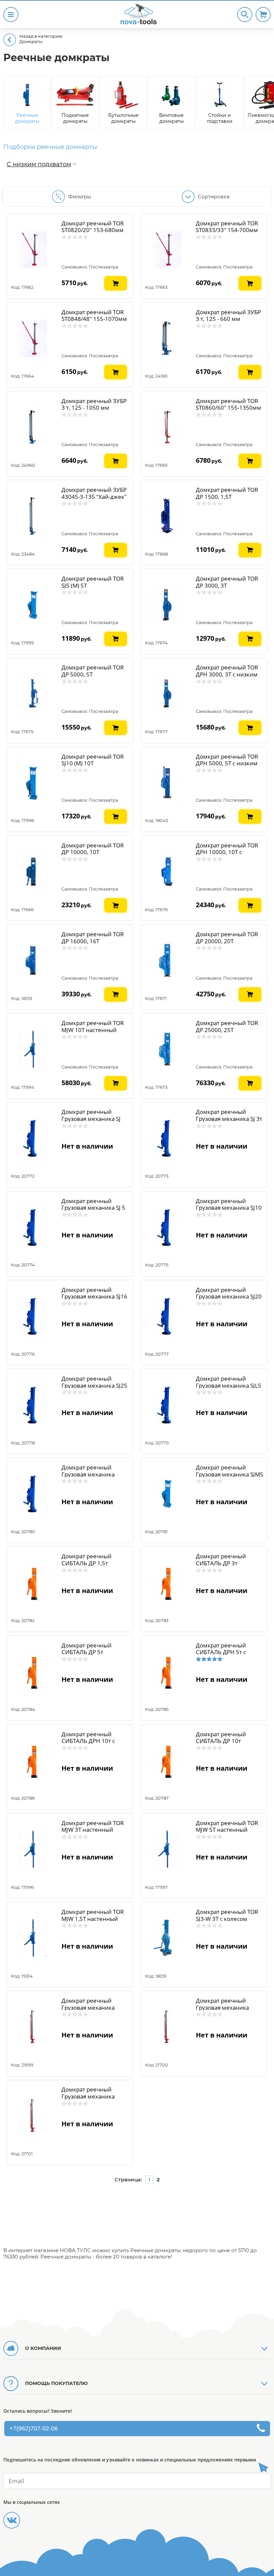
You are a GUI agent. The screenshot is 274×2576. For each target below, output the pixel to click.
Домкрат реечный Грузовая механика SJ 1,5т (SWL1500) (91, 1119)
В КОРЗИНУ (116, 279)
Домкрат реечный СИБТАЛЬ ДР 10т (221, 1738)
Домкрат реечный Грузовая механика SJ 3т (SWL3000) (229, 1119)
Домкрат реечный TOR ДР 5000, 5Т (93, 671)
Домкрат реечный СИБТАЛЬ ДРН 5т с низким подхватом (222, 1652)
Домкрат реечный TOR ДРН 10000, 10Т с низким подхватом (227, 852)
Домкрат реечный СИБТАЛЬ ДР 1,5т (87, 1560)
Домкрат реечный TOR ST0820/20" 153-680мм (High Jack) (93, 230)
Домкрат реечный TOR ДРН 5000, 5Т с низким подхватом (227, 763)
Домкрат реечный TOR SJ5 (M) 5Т (93, 582)
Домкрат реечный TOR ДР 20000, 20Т (227, 938)
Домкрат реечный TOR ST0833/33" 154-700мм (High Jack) (227, 230)
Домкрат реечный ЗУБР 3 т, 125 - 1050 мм (94, 404)
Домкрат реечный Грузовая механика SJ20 (229, 1293)
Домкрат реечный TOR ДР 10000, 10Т (93, 849)
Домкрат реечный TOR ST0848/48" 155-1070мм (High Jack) (94, 319)
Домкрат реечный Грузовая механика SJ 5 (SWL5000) (93, 1208)
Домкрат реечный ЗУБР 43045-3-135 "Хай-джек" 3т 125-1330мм (94, 497)
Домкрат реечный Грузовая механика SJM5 (230, 1471)
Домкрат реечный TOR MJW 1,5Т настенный (93, 1915)
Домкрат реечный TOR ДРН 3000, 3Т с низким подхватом (227, 674)
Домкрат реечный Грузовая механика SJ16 (94, 1293)
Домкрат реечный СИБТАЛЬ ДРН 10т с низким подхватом (88, 1741)
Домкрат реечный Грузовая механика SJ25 (94, 1382)
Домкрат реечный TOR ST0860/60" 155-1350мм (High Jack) (229, 408)
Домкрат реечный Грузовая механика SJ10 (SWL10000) (229, 1208)
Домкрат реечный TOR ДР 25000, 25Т (227, 1026)
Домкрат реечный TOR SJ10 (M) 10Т (93, 760)
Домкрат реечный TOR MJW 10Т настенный (93, 1026)
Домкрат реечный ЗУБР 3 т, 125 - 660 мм (228, 316)
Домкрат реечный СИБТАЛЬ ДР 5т (87, 1649)
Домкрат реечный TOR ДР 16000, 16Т (93, 938)
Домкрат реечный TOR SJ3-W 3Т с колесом (227, 1915)
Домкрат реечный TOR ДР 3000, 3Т (227, 582)
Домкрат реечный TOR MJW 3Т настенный (93, 1826)
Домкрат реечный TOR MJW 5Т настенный (227, 1826)
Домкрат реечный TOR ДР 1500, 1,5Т (227, 493)
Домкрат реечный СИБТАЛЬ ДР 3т (221, 1560)
